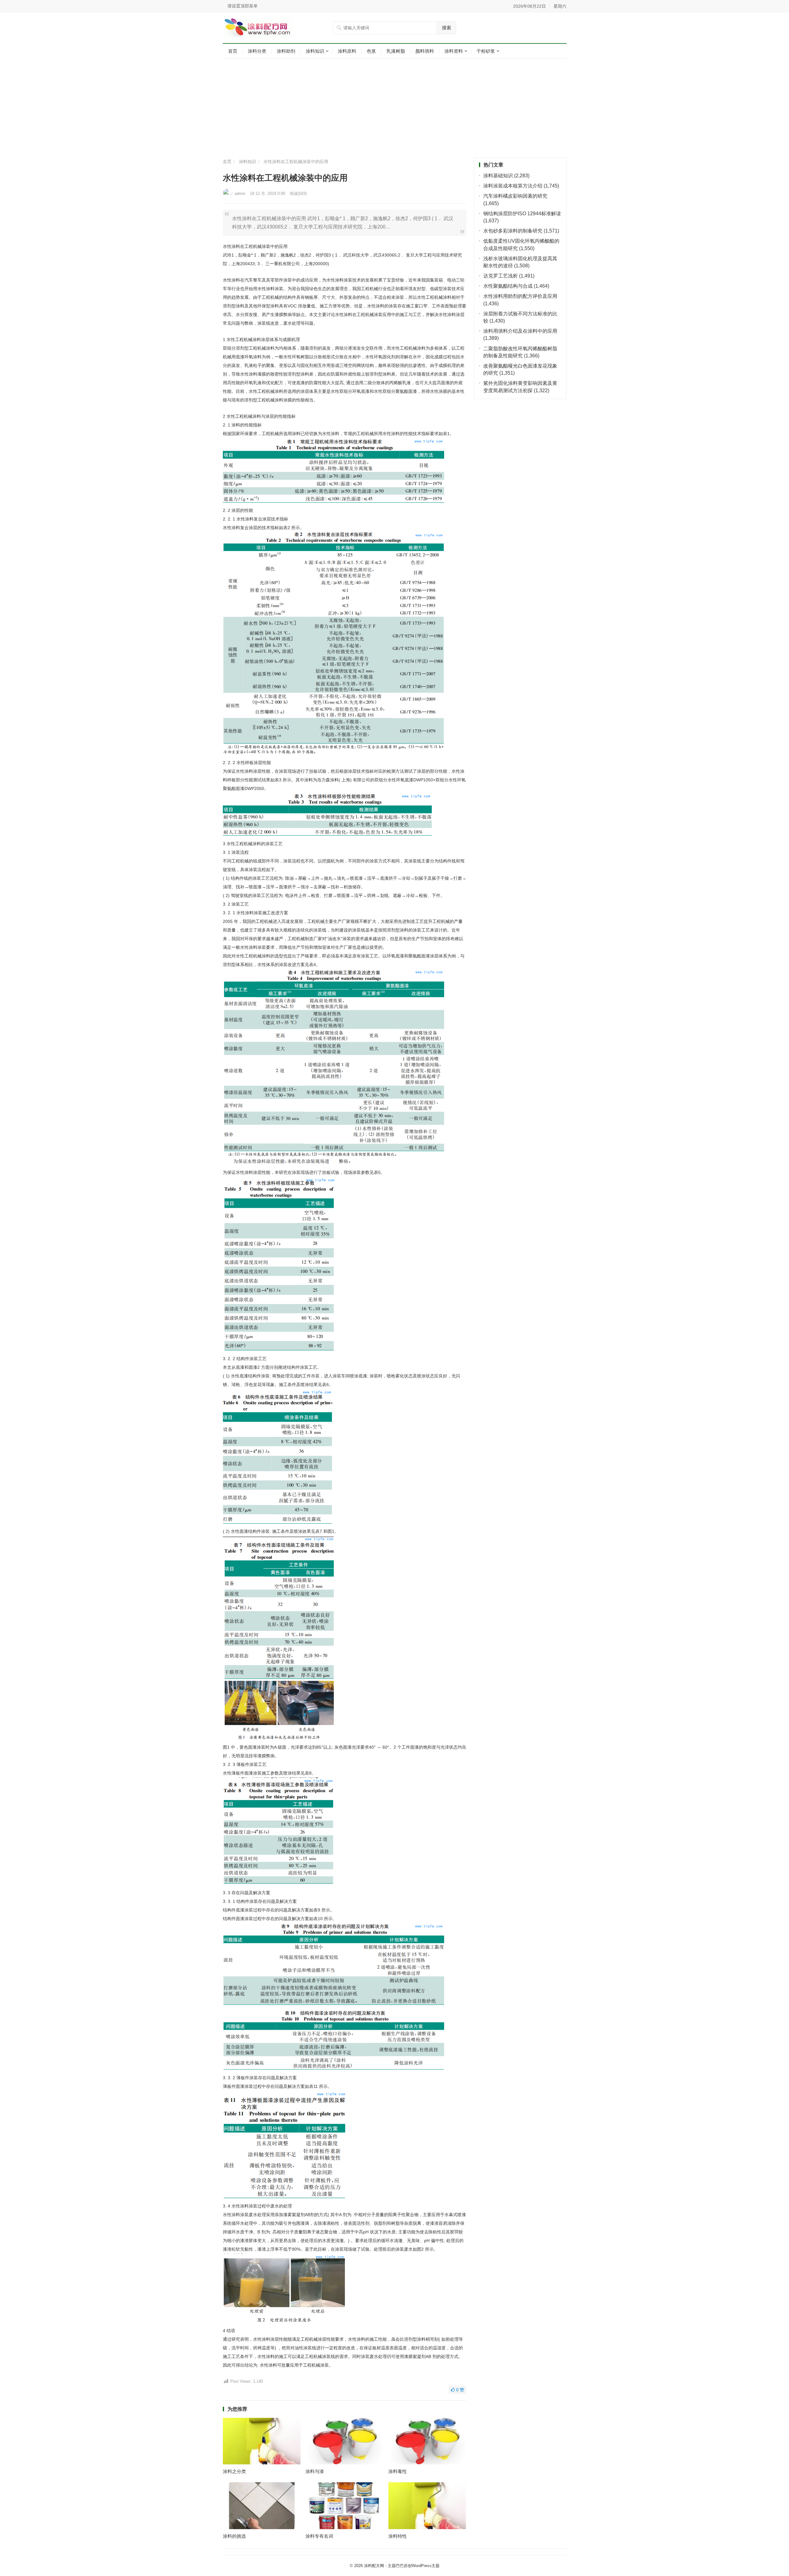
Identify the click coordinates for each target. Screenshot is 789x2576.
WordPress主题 (426, 2566)
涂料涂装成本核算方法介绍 (513, 186)
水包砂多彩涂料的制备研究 (513, 231)
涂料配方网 (374, 2566)
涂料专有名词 (319, 2536)
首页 (233, 51)
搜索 (447, 28)
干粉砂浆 (486, 51)
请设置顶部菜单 (243, 6)
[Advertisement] (395, 108)
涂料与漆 (315, 2471)
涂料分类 (257, 51)
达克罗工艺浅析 (501, 276)
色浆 (371, 51)
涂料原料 (347, 51)
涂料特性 (398, 2536)
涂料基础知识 (498, 176)
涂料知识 (315, 51)
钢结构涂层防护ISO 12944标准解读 (522, 214)
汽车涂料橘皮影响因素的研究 (515, 196)
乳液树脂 (396, 51)
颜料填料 (425, 51)
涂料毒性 (398, 2471)
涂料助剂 (286, 51)
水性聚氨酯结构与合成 (508, 286)
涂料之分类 (234, 2471)
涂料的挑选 (234, 2536)
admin (240, 193)
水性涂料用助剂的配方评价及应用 (520, 296)
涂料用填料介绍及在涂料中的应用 (520, 331)
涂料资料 (454, 51)
